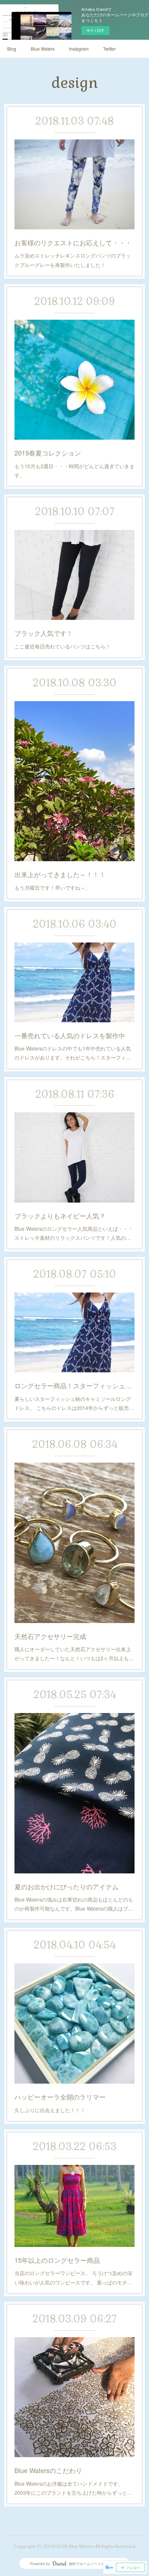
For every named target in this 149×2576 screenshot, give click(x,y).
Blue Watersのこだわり (48, 2470)
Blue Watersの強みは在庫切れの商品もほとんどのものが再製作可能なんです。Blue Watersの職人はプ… (74, 1904)
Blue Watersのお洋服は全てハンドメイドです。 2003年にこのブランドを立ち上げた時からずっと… (73, 2488)
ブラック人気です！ (44, 633)
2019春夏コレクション (48, 453)
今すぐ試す (95, 30)
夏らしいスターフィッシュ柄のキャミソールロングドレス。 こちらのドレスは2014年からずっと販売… (74, 1403)
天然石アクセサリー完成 (50, 1636)
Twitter (109, 49)
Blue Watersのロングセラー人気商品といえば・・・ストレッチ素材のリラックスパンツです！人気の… (74, 1233)
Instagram (79, 49)
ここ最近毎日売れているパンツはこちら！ (63, 646)
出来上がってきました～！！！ (60, 874)
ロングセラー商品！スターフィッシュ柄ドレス (75, 1385)
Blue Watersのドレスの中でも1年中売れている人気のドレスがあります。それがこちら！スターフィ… (73, 1053)
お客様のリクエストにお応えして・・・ (73, 242)
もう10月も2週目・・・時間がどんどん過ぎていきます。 (74, 471)
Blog (12, 49)
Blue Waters (43, 49)
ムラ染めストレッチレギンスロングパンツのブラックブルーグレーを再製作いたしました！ (73, 260)
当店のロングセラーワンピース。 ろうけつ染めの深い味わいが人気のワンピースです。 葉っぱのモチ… (73, 2277)
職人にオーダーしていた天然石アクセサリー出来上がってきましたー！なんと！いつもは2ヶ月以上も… (74, 1654)
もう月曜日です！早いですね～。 (52, 888)
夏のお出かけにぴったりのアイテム (67, 1886)
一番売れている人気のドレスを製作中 (70, 1035)
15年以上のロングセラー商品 (57, 2260)
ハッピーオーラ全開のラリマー (60, 2097)
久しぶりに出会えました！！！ (50, 2110)
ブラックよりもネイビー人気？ (60, 1216)
